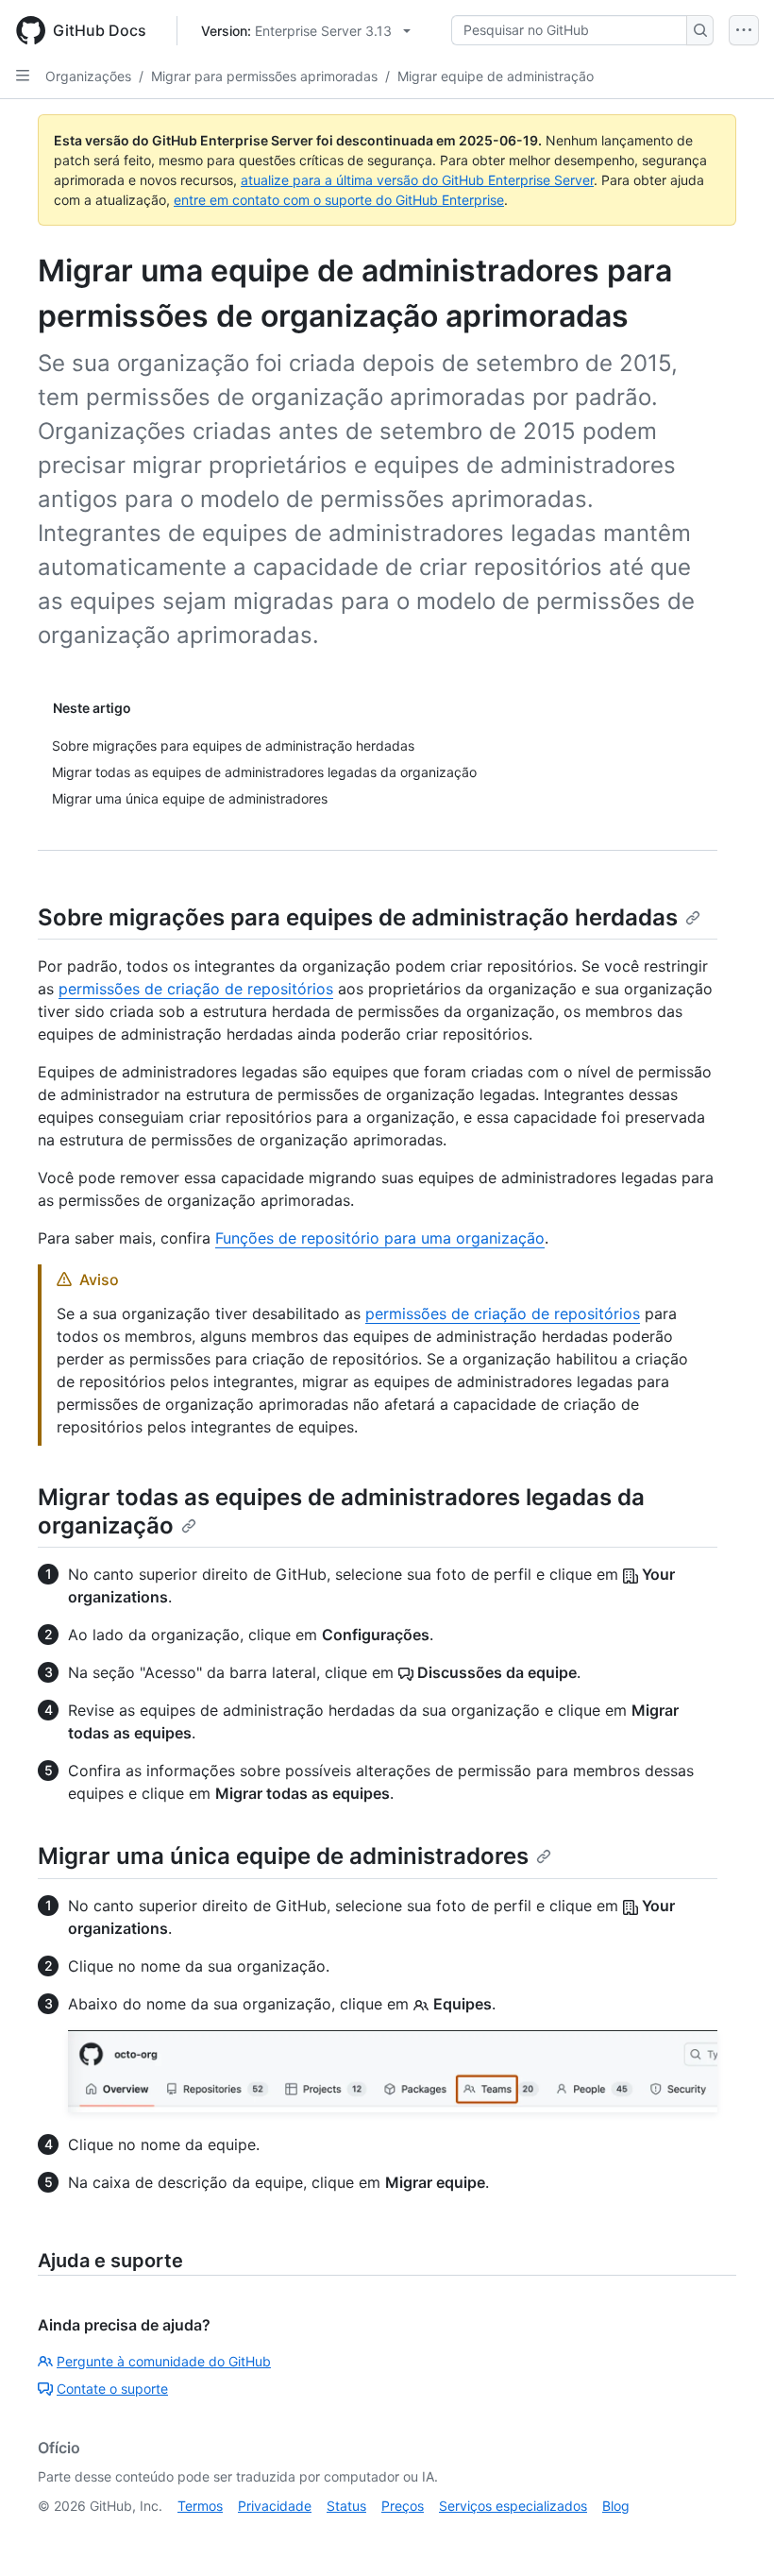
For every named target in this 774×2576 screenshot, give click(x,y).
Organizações (88, 76)
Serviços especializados (513, 2506)
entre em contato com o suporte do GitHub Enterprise (339, 200)
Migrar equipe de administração (496, 76)
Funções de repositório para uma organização (380, 1238)
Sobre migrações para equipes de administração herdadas (358, 917)
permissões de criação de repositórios (196, 989)
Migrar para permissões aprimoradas (264, 76)
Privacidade (275, 2506)
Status (346, 2506)
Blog (616, 2506)
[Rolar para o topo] (732, 2534)
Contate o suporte (112, 2389)
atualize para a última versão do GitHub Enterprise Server (417, 180)
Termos (200, 2506)
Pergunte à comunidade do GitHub (164, 2361)
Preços (403, 2506)
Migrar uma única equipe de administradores (283, 1856)
